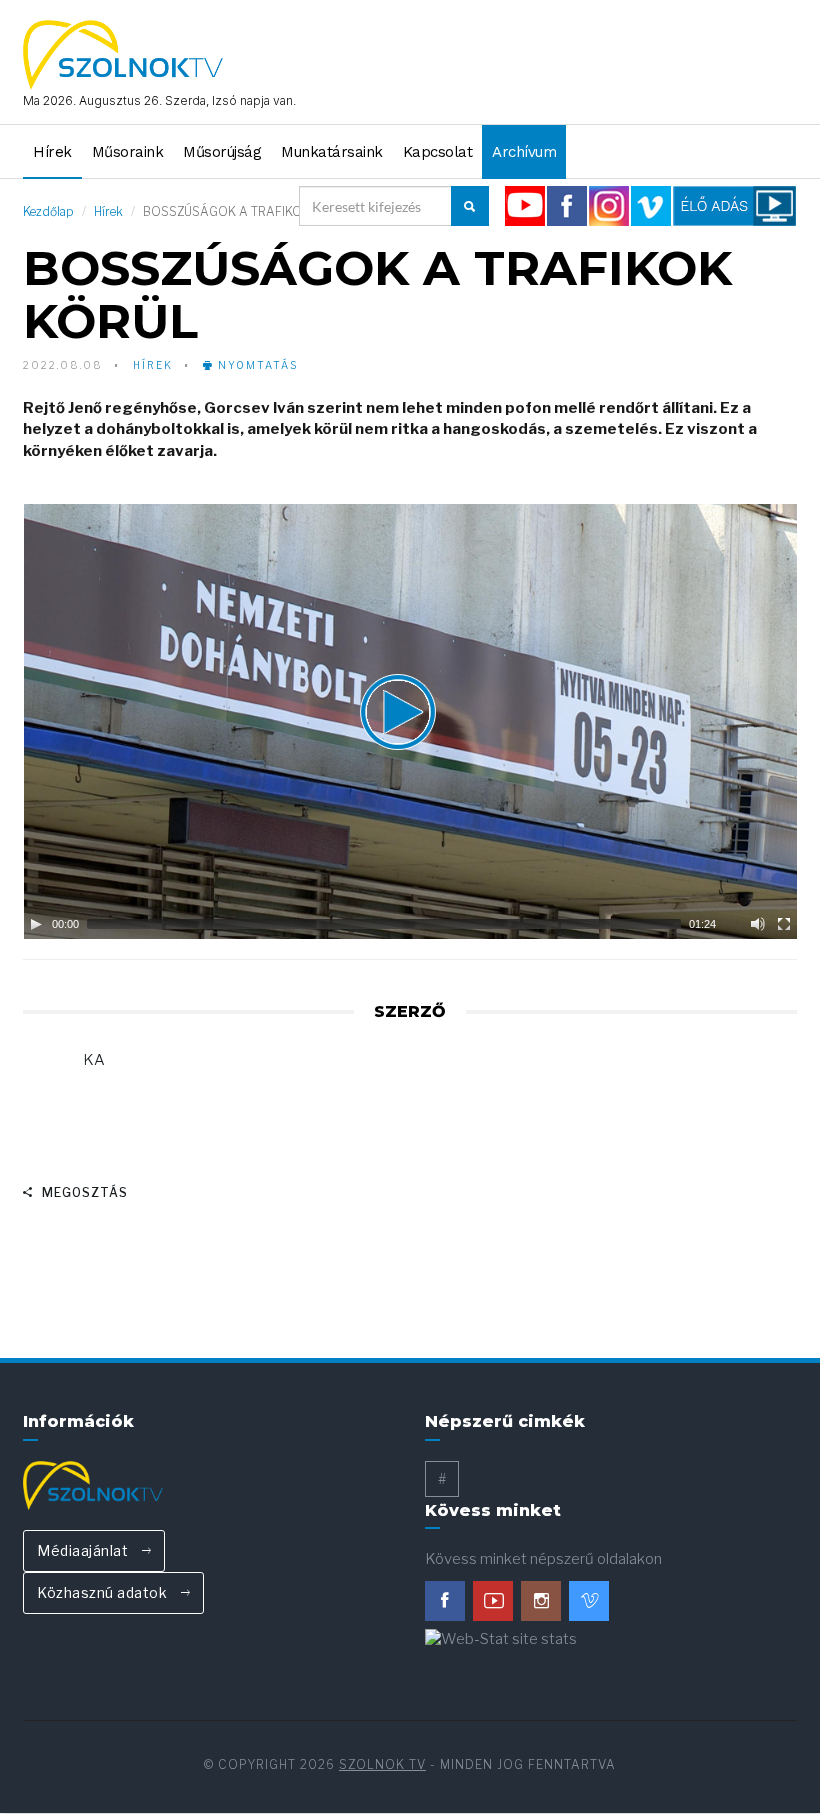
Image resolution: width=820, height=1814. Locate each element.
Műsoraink (128, 152)
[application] (410, 721)
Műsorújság (222, 152)
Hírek (52, 152)
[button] (410, 721)
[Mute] (758, 924)
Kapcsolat (438, 152)
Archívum (524, 152)
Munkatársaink (332, 152)
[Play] (36, 924)
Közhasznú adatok (104, 1592)
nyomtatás (256, 365)
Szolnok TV (382, 1764)
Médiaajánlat (84, 1550)
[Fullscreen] (784, 924)
